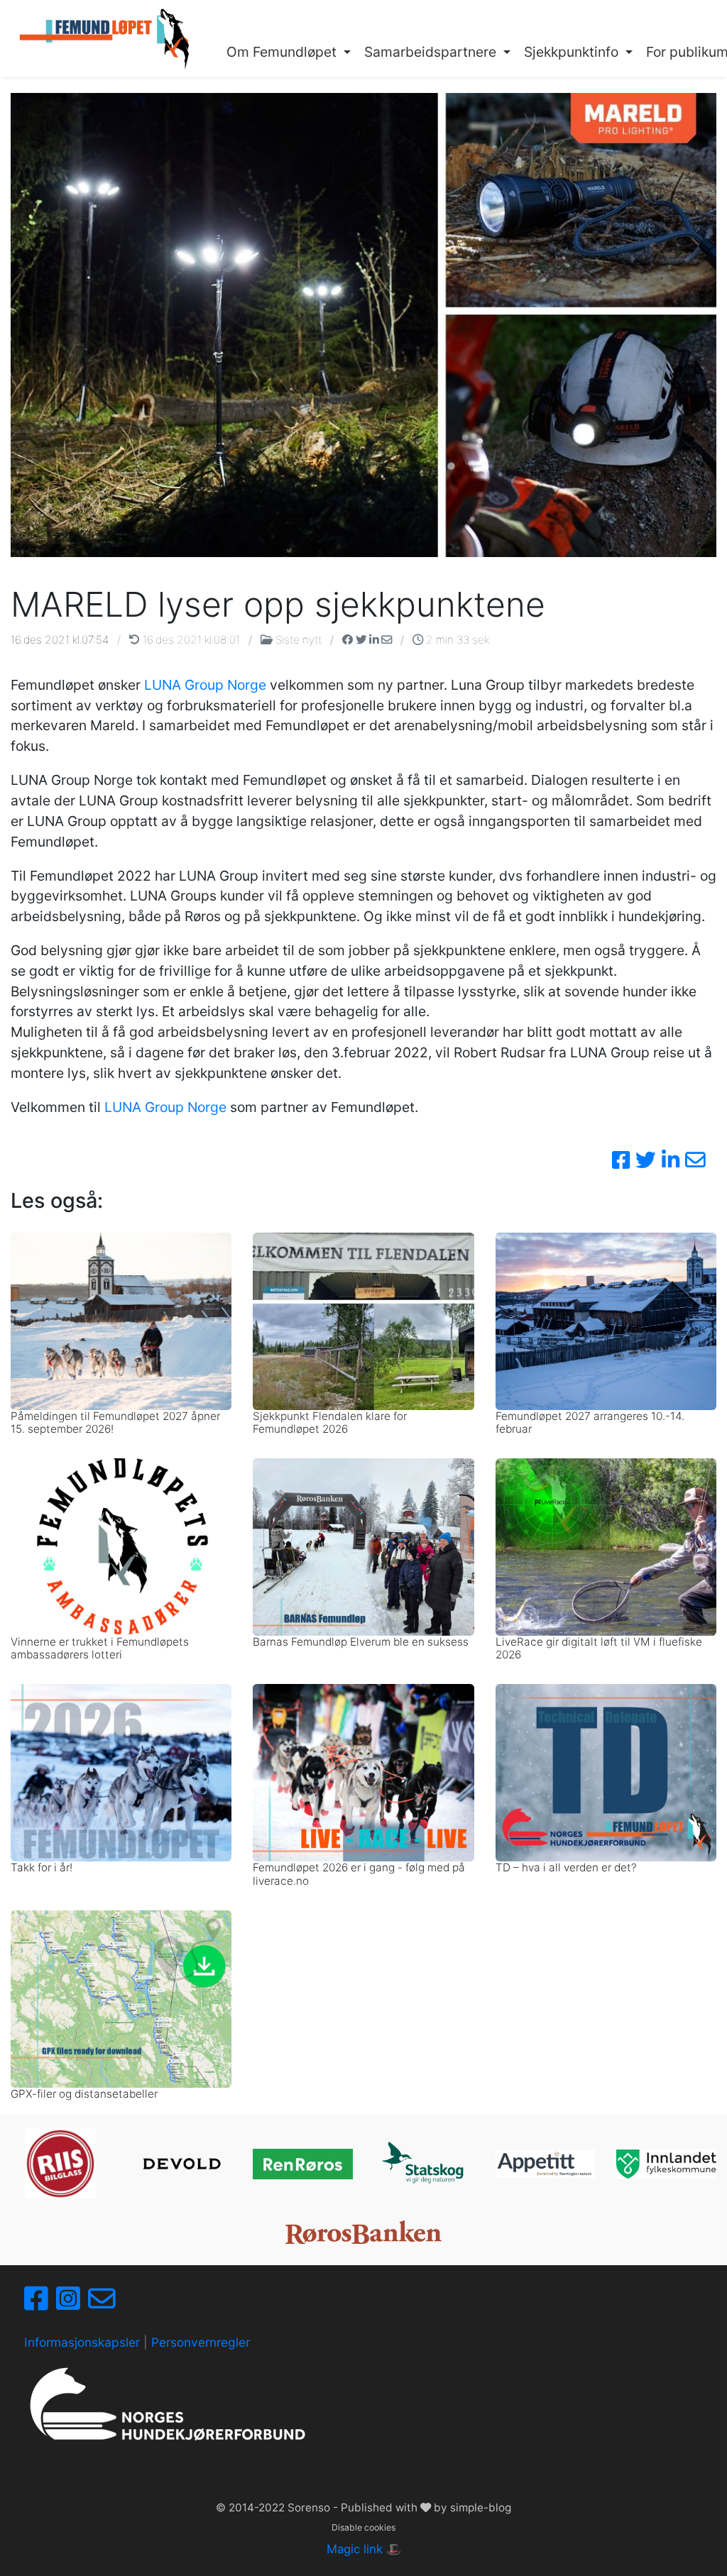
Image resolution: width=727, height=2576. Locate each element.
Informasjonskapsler (82, 2342)
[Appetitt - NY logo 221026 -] (546, 2164)
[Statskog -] (424, 2164)
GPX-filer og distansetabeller (84, 2094)
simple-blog (481, 2508)
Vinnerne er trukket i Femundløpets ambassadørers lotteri (100, 1648)
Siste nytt (299, 640)
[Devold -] (182, 2164)
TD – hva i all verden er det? (566, 1867)
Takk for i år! (42, 1867)
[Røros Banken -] (363, 2232)
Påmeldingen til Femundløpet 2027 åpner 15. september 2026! (115, 1422)
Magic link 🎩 (364, 2549)
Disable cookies (363, 2527)
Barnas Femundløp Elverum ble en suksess (361, 1642)
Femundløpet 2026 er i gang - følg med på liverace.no (359, 1874)
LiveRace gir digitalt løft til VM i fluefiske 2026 (599, 1648)
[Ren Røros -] (303, 2164)
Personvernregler (201, 2342)
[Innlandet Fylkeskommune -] (666, 2164)
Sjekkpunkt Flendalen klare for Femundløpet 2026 (330, 1422)
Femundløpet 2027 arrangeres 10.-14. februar (590, 1422)
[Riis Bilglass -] (60, 2164)
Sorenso (310, 2508)
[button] (289, 53)
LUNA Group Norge (205, 685)
